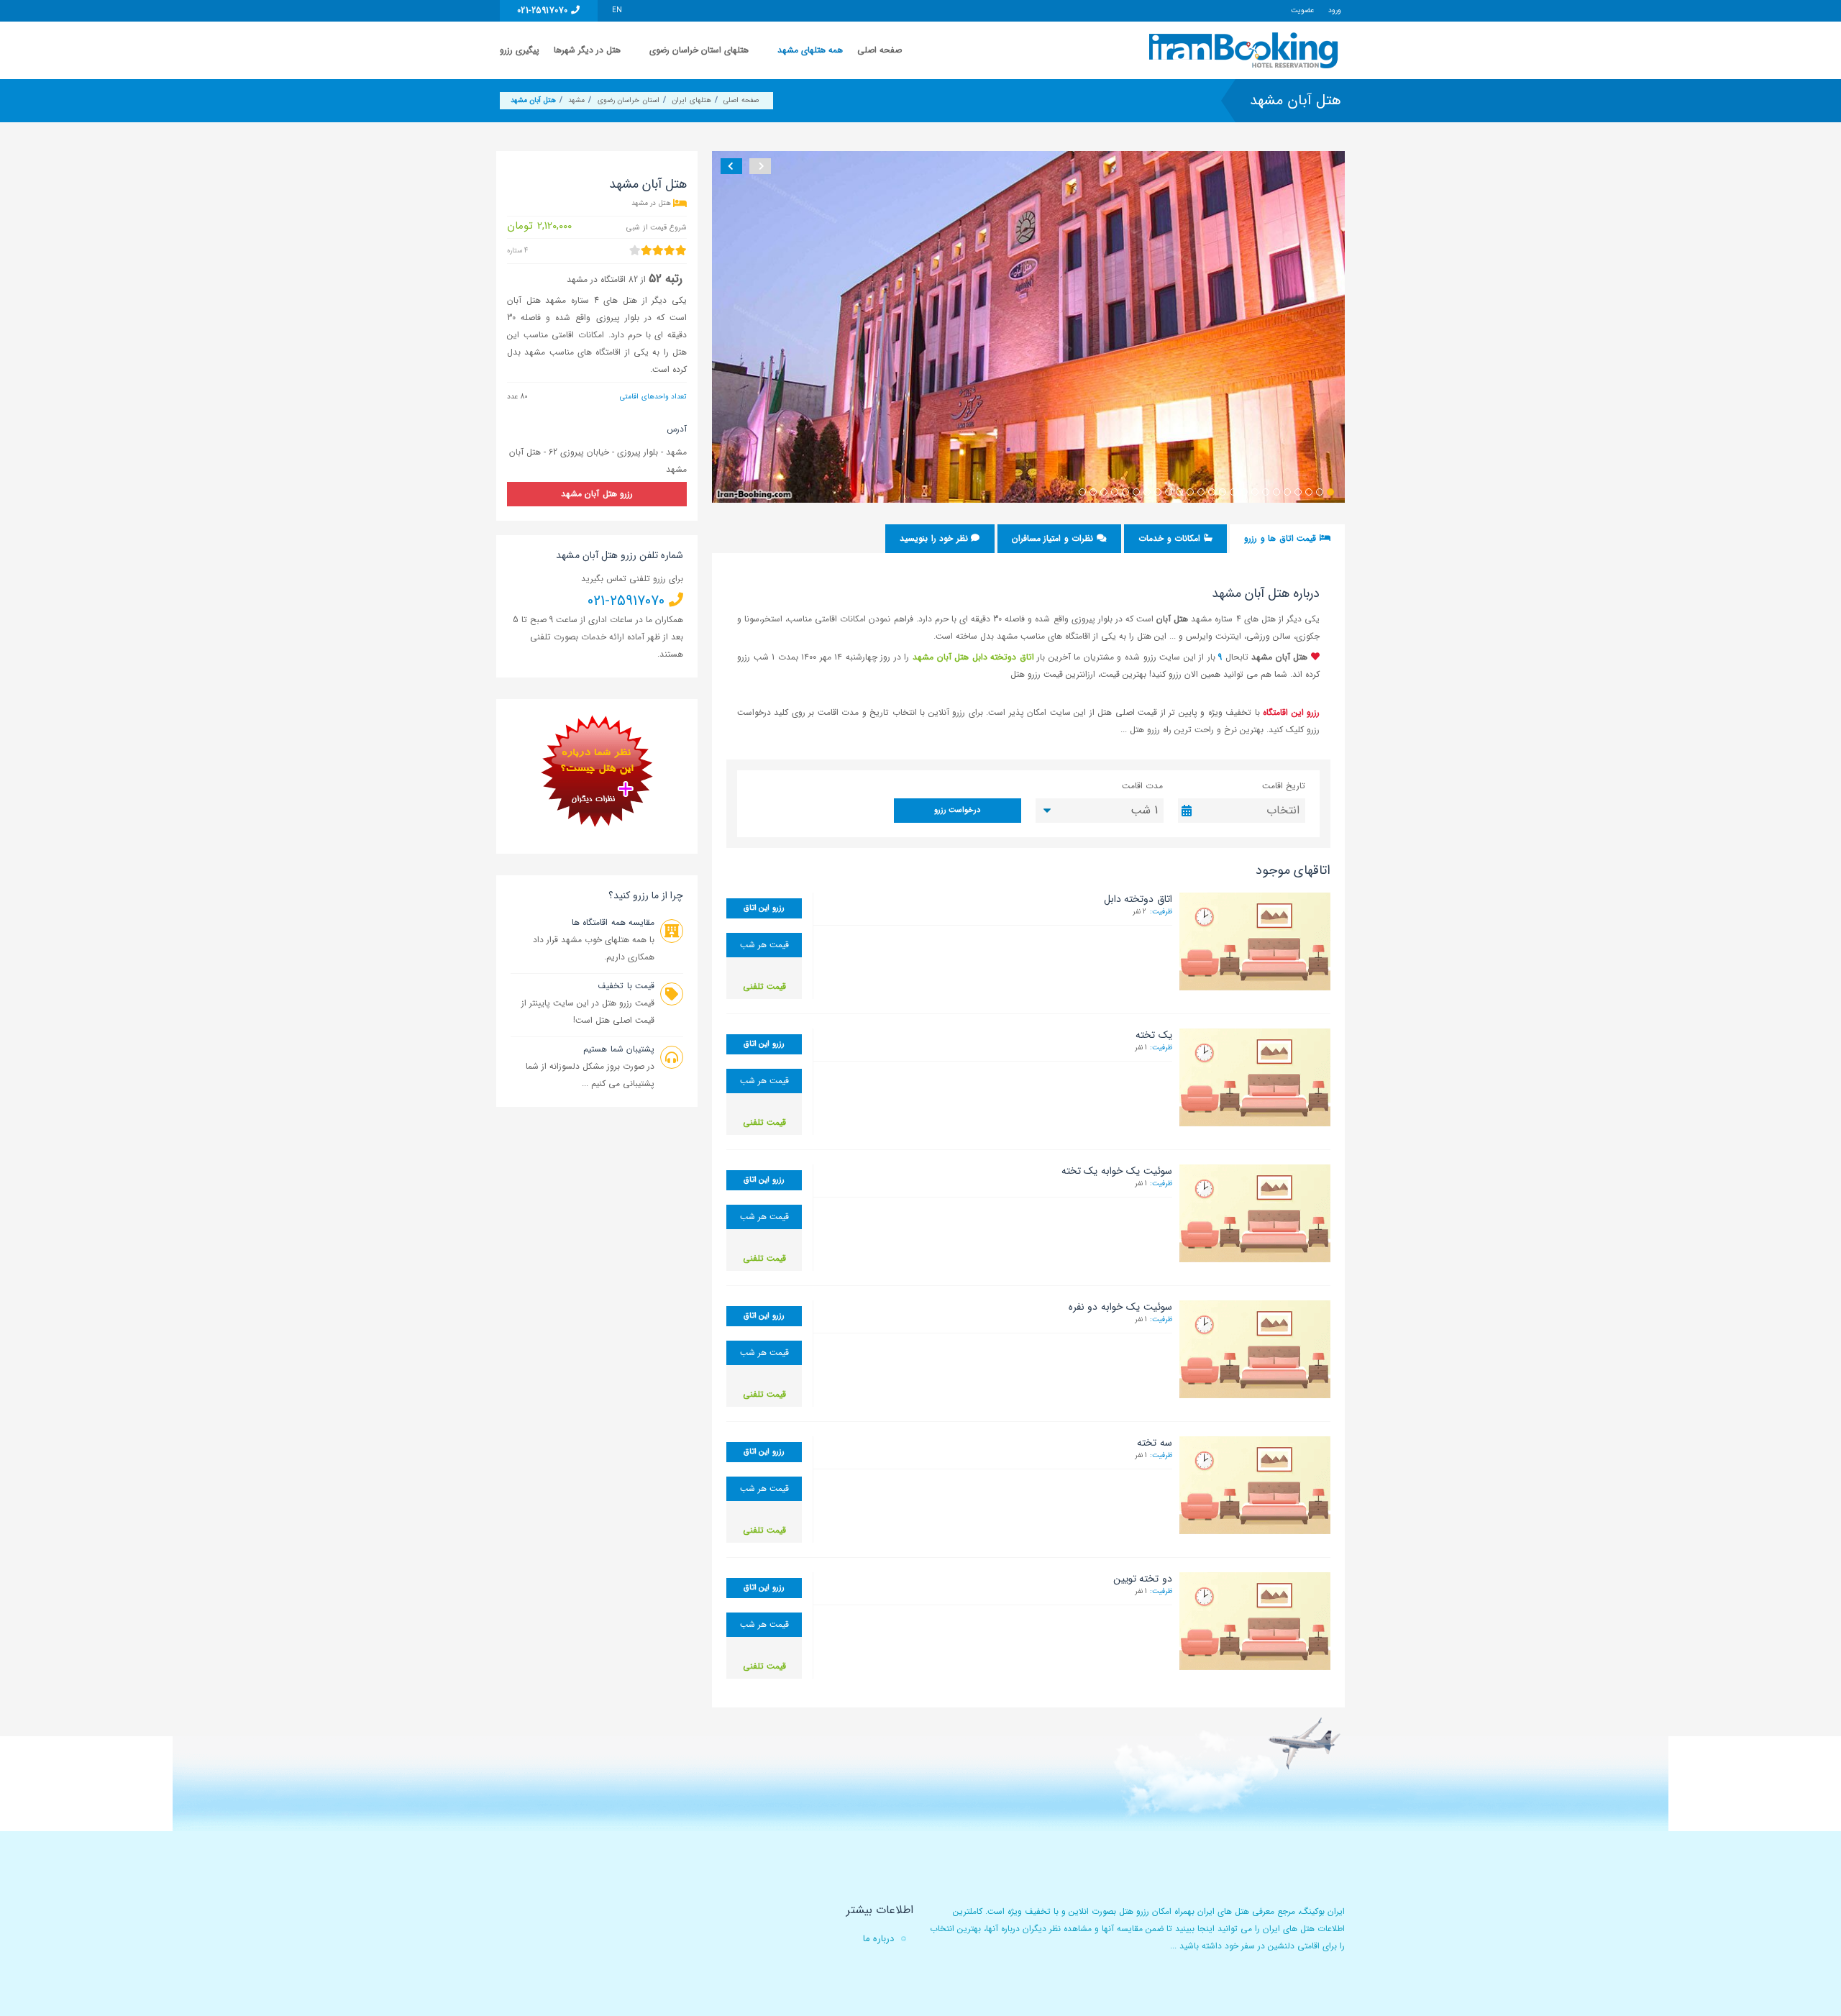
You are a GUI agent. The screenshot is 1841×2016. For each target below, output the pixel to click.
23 (1093, 492)
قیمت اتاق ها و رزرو (1282, 538)
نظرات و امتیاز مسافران (1054, 538)
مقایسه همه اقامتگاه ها (613, 922)
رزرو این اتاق (764, 908)
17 (1158, 492)
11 (1223, 492)
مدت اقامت (1142, 786)
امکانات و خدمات (1171, 538)
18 (1147, 492)
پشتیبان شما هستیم (619, 1049)
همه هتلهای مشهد (810, 50)
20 (1125, 492)
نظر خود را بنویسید (935, 538)
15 (1179, 492)
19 (1136, 492)
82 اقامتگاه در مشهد (602, 279)
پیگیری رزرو (520, 50)
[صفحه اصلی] (1245, 50)
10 (1233, 492)
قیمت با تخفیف (626, 986)
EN (617, 10)
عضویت (1302, 10)
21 (1115, 492)
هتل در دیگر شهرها (587, 50)
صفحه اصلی (880, 50)
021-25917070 (544, 10)
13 (1201, 492)
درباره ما (878, 1939)
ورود (1335, 10)
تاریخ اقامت (1284, 786)
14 (1190, 492)
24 (1082, 492)
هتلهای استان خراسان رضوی (699, 50)
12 (1212, 492)
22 (1104, 492)
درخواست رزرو (957, 810)
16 (1169, 492)
